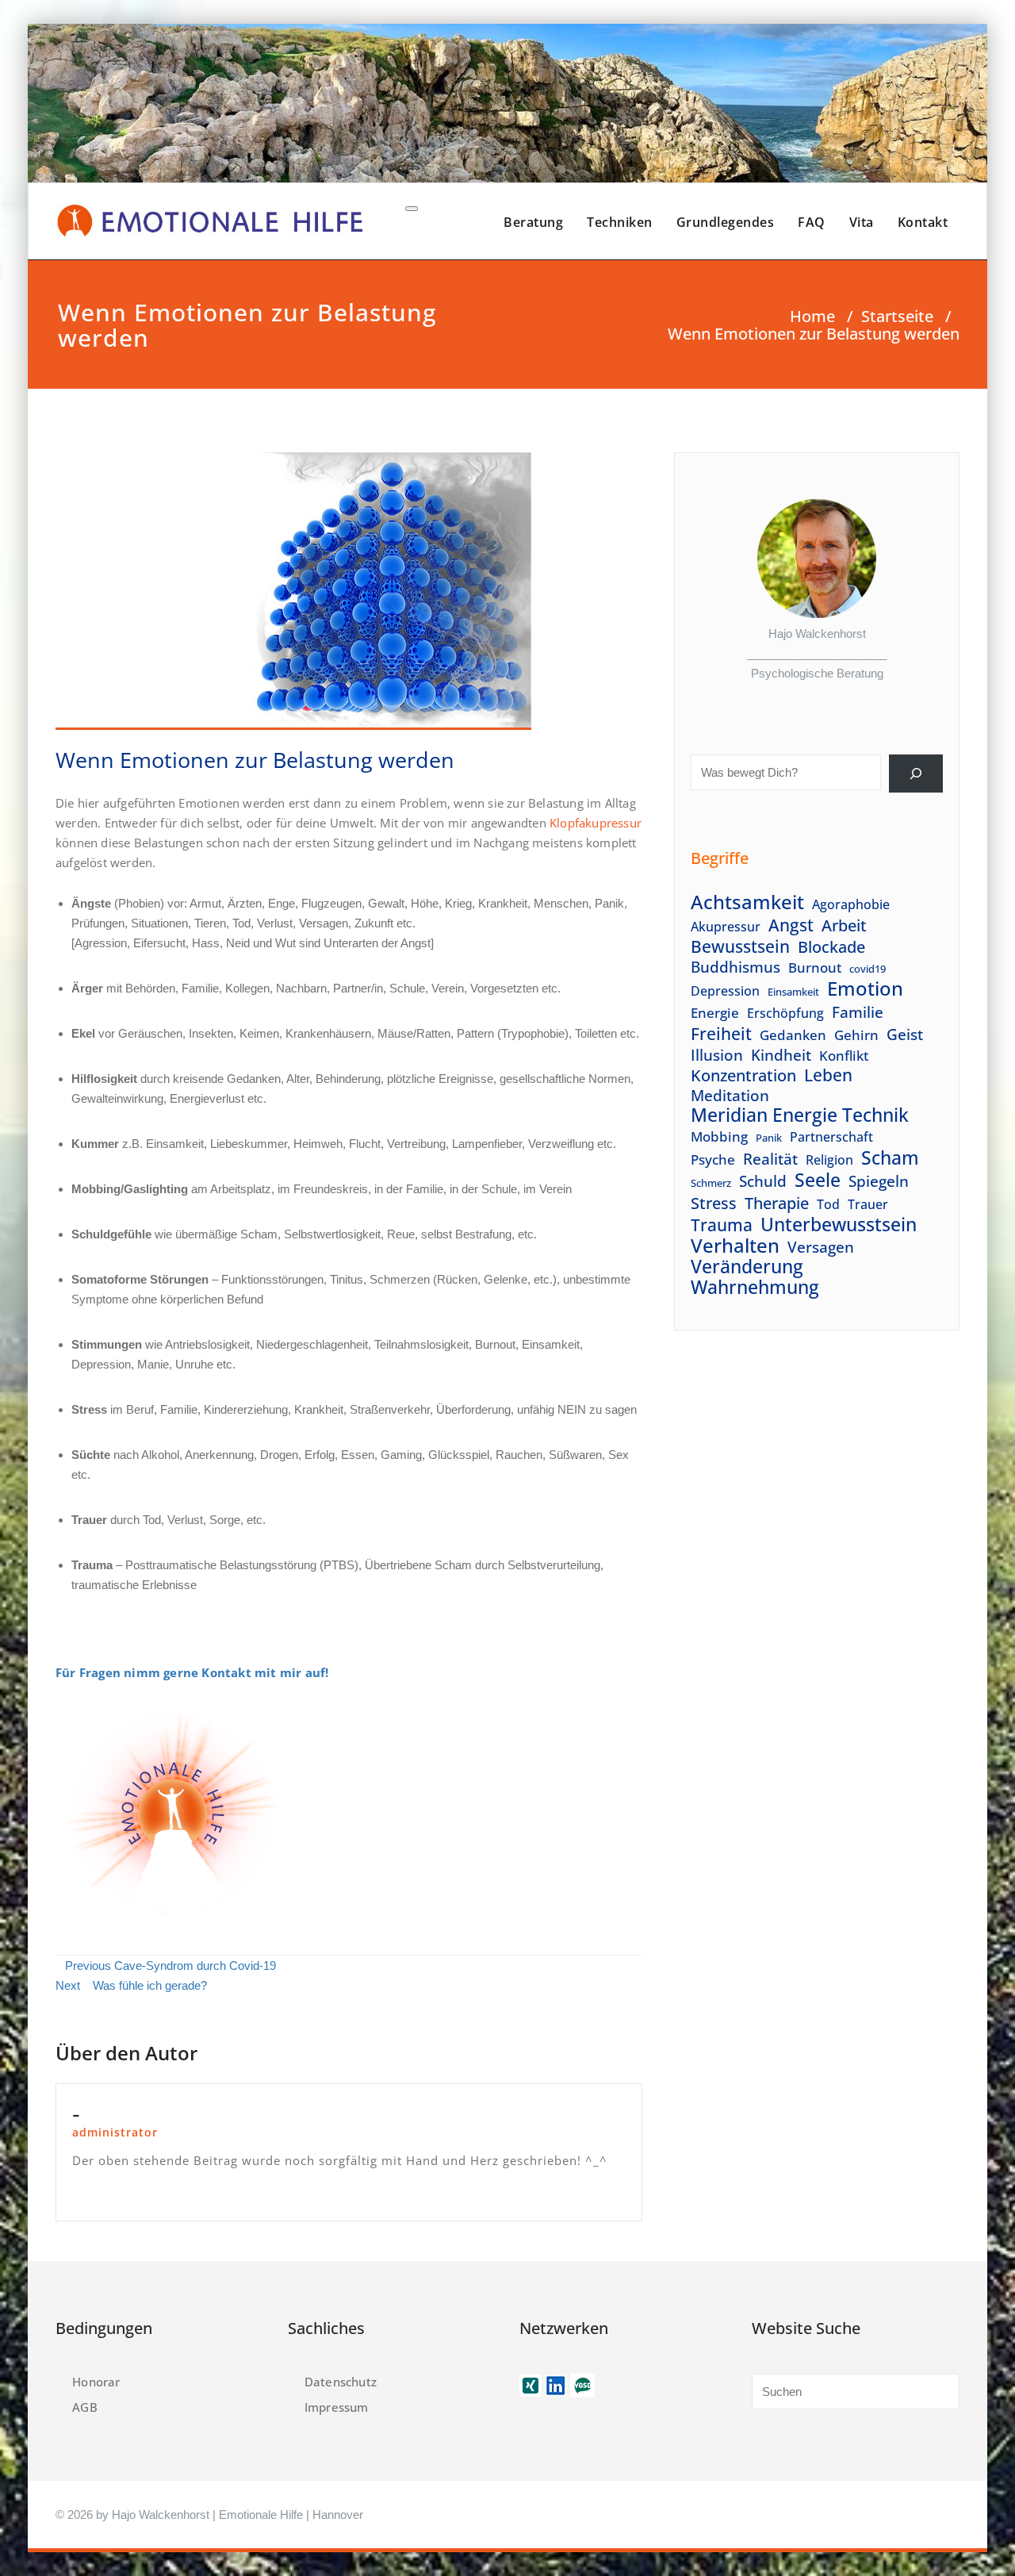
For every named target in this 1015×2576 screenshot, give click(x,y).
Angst (791, 925)
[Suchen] (916, 774)
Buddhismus (735, 967)
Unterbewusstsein (839, 1225)
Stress (714, 1203)
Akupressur (726, 927)
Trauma (722, 1225)
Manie (153, 1364)
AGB (85, 2407)
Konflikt (844, 1055)
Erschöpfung (785, 1013)
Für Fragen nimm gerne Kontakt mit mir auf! (192, 1672)
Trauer (868, 1204)
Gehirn (856, 1035)
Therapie (777, 1203)
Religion (829, 1160)
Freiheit (721, 1033)
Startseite (897, 316)
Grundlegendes (726, 222)
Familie (858, 1012)
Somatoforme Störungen (140, 1279)
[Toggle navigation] (412, 209)
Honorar (96, 2382)
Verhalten (735, 1245)
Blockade (831, 947)
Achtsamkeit (747, 902)
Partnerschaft (831, 1137)
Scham (890, 1158)
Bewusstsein (740, 947)
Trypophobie (533, 1033)
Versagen (821, 1247)
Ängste (91, 903)
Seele (818, 1180)
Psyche (713, 1159)
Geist (905, 1034)
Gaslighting (156, 1189)
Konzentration (743, 1075)
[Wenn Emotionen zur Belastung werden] (293, 598)
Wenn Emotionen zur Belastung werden (255, 760)
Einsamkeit (793, 992)
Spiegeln (879, 1181)
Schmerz (711, 1183)
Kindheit (781, 1055)
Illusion (717, 1055)
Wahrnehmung (755, 1287)
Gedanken (793, 1035)
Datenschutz (341, 2382)
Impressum (337, 2407)
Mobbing (719, 1136)
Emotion (865, 989)
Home (812, 316)
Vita (862, 222)
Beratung (533, 222)
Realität (770, 1159)
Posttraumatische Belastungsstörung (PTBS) (242, 1565)
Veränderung (747, 1267)
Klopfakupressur (596, 823)
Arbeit (844, 925)
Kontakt (923, 222)
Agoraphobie (851, 904)
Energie (715, 1012)
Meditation (730, 1095)
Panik (769, 1138)
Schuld (763, 1181)
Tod (828, 1204)
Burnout (495, 1344)
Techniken (620, 222)
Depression (725, 991)
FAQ (812, 222)
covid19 (868, 969)
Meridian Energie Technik (800, 1115)
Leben (828, 1075)
